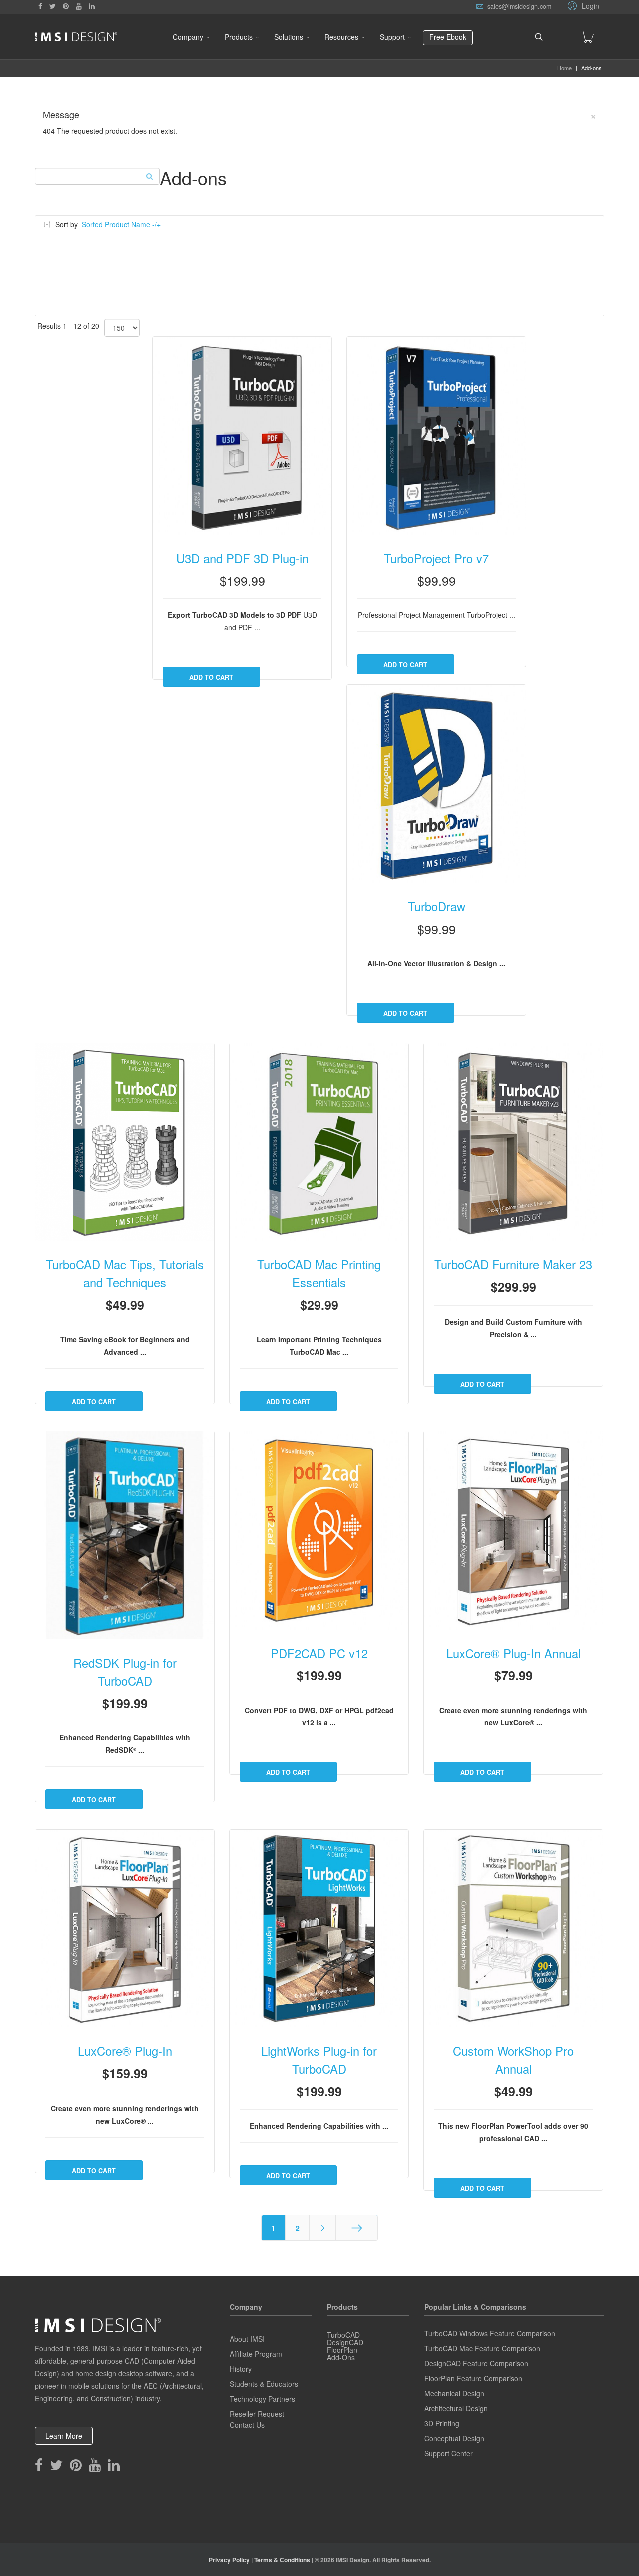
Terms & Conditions (282, 2560)
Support (392, 37)
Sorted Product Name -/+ (121, 224)
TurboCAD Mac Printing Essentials (319, 1273)
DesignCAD (345, 2342)
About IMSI (247, 2339)
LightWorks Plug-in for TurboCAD (319, 2060)
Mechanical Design (454, 2393)
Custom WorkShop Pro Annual (513, 2060)
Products (239, 37)
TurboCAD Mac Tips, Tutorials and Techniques (125, 1273)
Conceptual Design (454, 2438)
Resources (341, 37)
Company (188, 37)
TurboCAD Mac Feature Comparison (482, 2348)
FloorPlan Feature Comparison (473, 2378)
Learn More (64, 2436)
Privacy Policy (229, 2560)
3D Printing (442, 2423)
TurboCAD (343, 2335)
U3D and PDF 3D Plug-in (242, 558)
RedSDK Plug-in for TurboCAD (125, 1672)
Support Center (449, 2453)
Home (564, 68)
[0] (587, 37)
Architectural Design (456, 2408)
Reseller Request (257, 2414)
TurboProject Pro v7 (436, 558)
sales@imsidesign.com (519, 6)
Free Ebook (448, 37)
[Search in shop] (149, 176)
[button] (582, 5)
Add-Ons (341, 2357)
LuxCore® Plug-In (125, 2051)
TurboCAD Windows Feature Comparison (490, 2333)
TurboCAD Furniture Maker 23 (513, 1264)
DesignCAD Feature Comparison (476, 2363)
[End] (357, 2228)
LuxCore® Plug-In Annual (513, 1653)
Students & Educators (264, 2384)
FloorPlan (342, 2350)
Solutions (289, 37)
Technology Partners (262, 2399)
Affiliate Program (256, 2354)
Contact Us (247, 2425)
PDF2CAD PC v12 (319, 1653)
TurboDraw (437, 906)
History (241, 2369)
